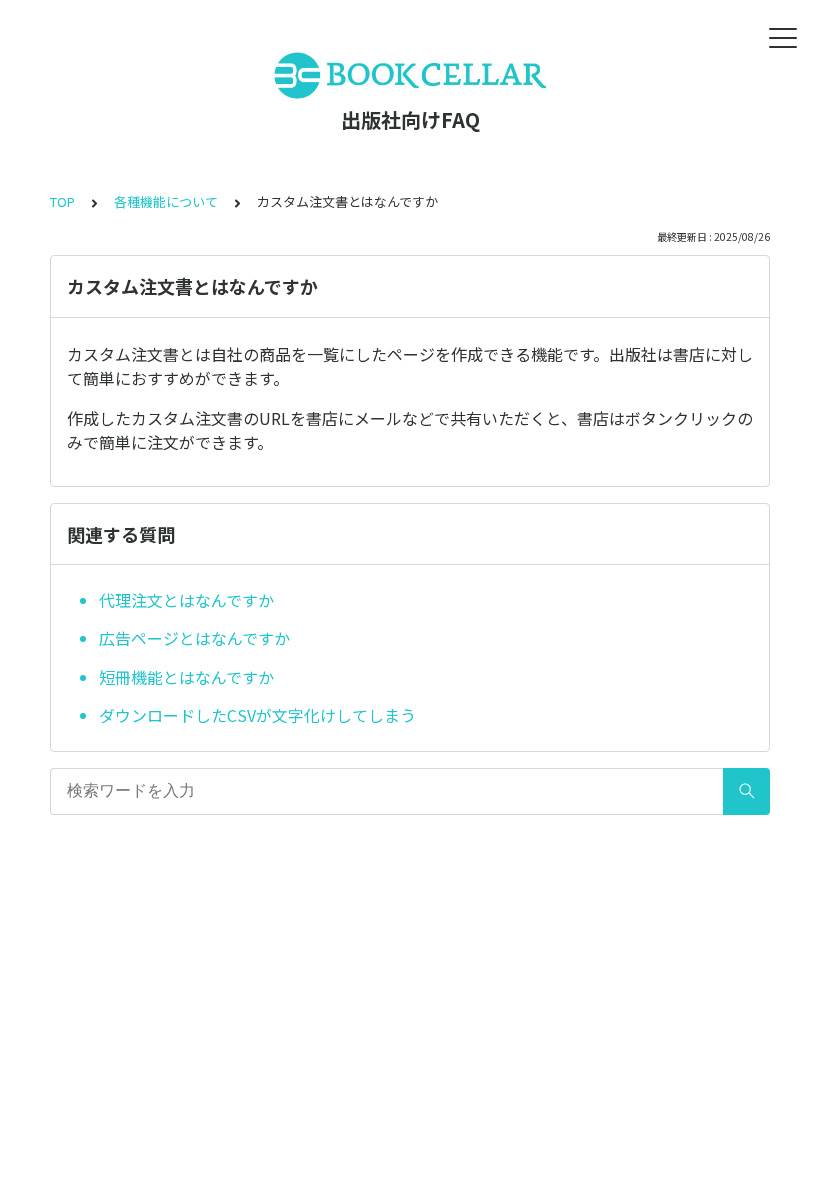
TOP (62, 201)
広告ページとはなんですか (194, 638)
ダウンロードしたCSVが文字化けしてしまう (257, 715)
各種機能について (166, 201)
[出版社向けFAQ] (410, 75)
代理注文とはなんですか (186, 600)
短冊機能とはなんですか (186, 677)
